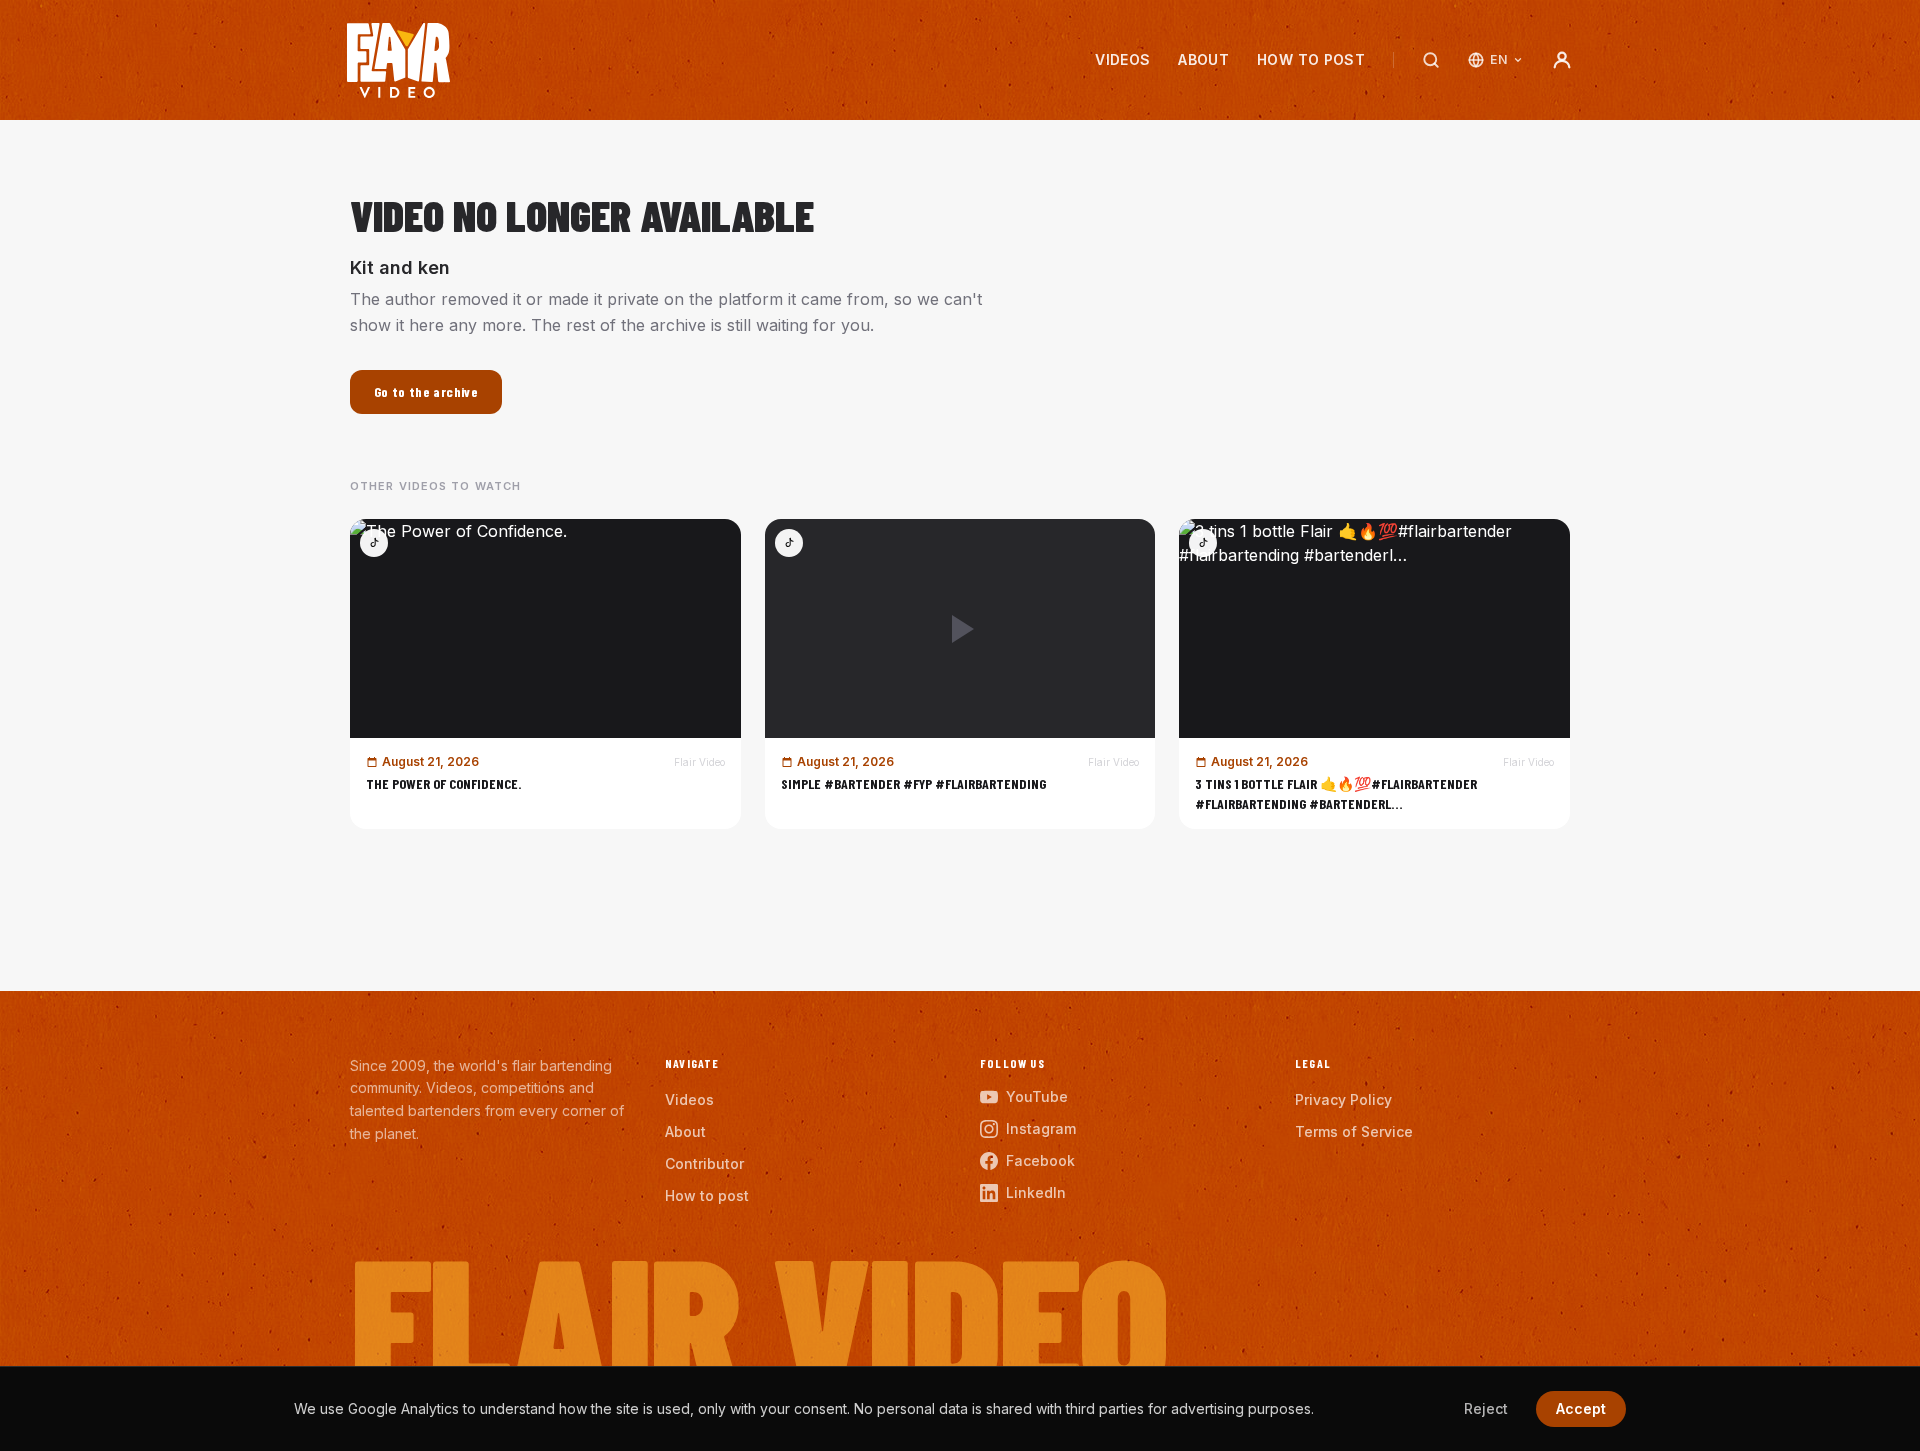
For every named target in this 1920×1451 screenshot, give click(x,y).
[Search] (1431, 60)
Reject (1486, 1408)
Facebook (1040, 1160)
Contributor (704, 1163)
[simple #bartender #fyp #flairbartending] (960, 674)
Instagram (1041, 1128)
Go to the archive (426, 391)
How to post (1311, 59)
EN (1498, 59)
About (1203, 59)
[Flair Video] (398, 60)
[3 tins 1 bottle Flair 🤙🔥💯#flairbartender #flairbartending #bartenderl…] (1374, 674)
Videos (1122, 59)
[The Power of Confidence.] (545, 674)
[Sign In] (1562, 60)
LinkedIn (1036, 1192)
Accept (1581, 1408)
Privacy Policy (1343, 1099)
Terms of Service (1354, 1131)
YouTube (1037, 1096)
